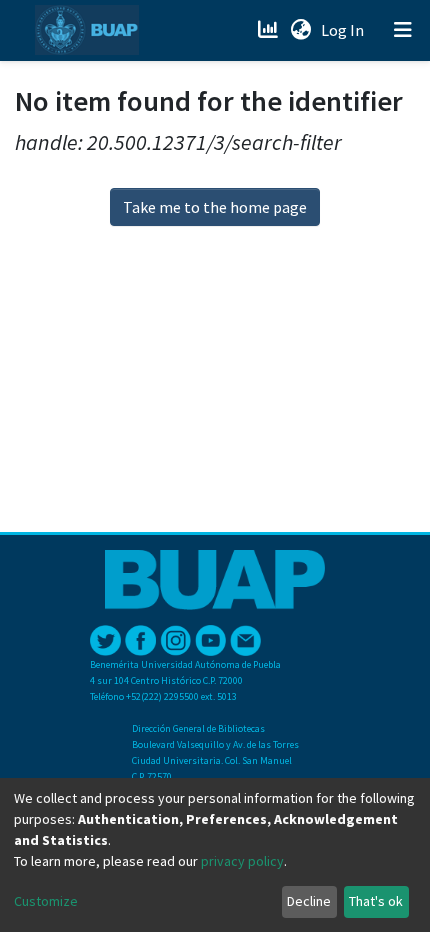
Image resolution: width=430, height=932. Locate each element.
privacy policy (242, 861)
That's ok (376, 901)
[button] (300, 30)
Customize (46, 901)
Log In (344, 30)
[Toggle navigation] (403, 30)
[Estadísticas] (269, 30)
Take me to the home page (215, 207)
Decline (309, 901)
